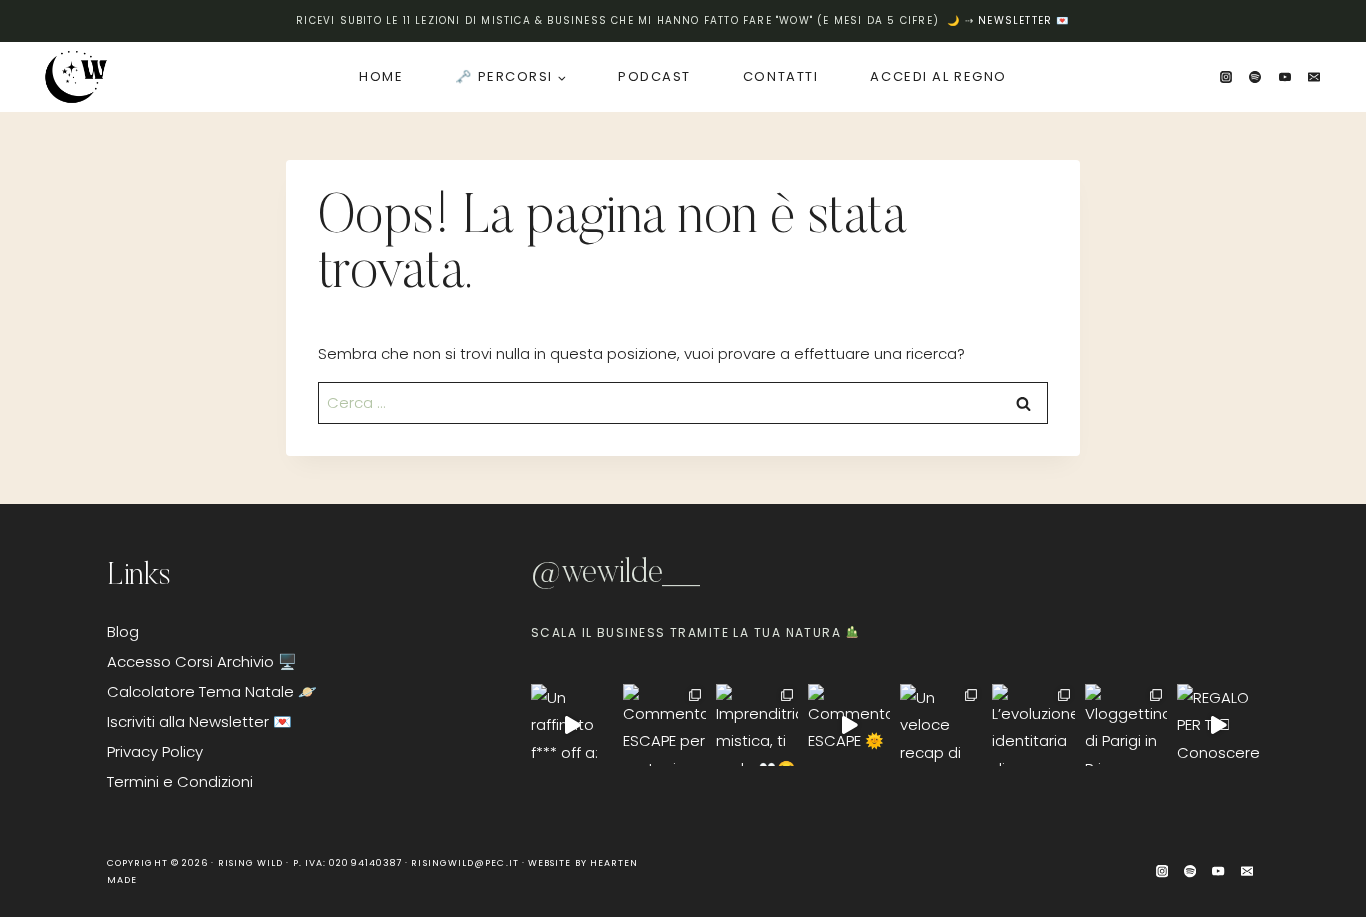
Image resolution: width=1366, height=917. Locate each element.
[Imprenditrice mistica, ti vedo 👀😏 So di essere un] (757, 725)
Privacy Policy (155, 751)
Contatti (780, 76)
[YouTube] (1285, 77)
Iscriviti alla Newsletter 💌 (199, 721)
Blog (123, 631)
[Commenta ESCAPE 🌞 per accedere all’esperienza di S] (849, 725)
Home (381, 76)
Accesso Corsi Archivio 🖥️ (202, 661)
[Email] (1314, 77)
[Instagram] (1226, 77)
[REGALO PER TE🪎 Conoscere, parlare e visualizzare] (1218, 725)
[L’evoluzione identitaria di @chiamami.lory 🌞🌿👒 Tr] (1033, 725)
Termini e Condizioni (180, 781)
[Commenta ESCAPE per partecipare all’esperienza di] (664, 725)
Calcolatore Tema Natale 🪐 (212, 691)
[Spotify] (1255, 77)
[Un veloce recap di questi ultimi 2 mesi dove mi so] (941, 725)
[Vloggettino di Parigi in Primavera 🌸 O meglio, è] (1126, 725)
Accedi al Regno (938, 76)
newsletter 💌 (1023, 20)
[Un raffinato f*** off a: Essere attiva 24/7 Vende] (572, 725)
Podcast (654, 76)
